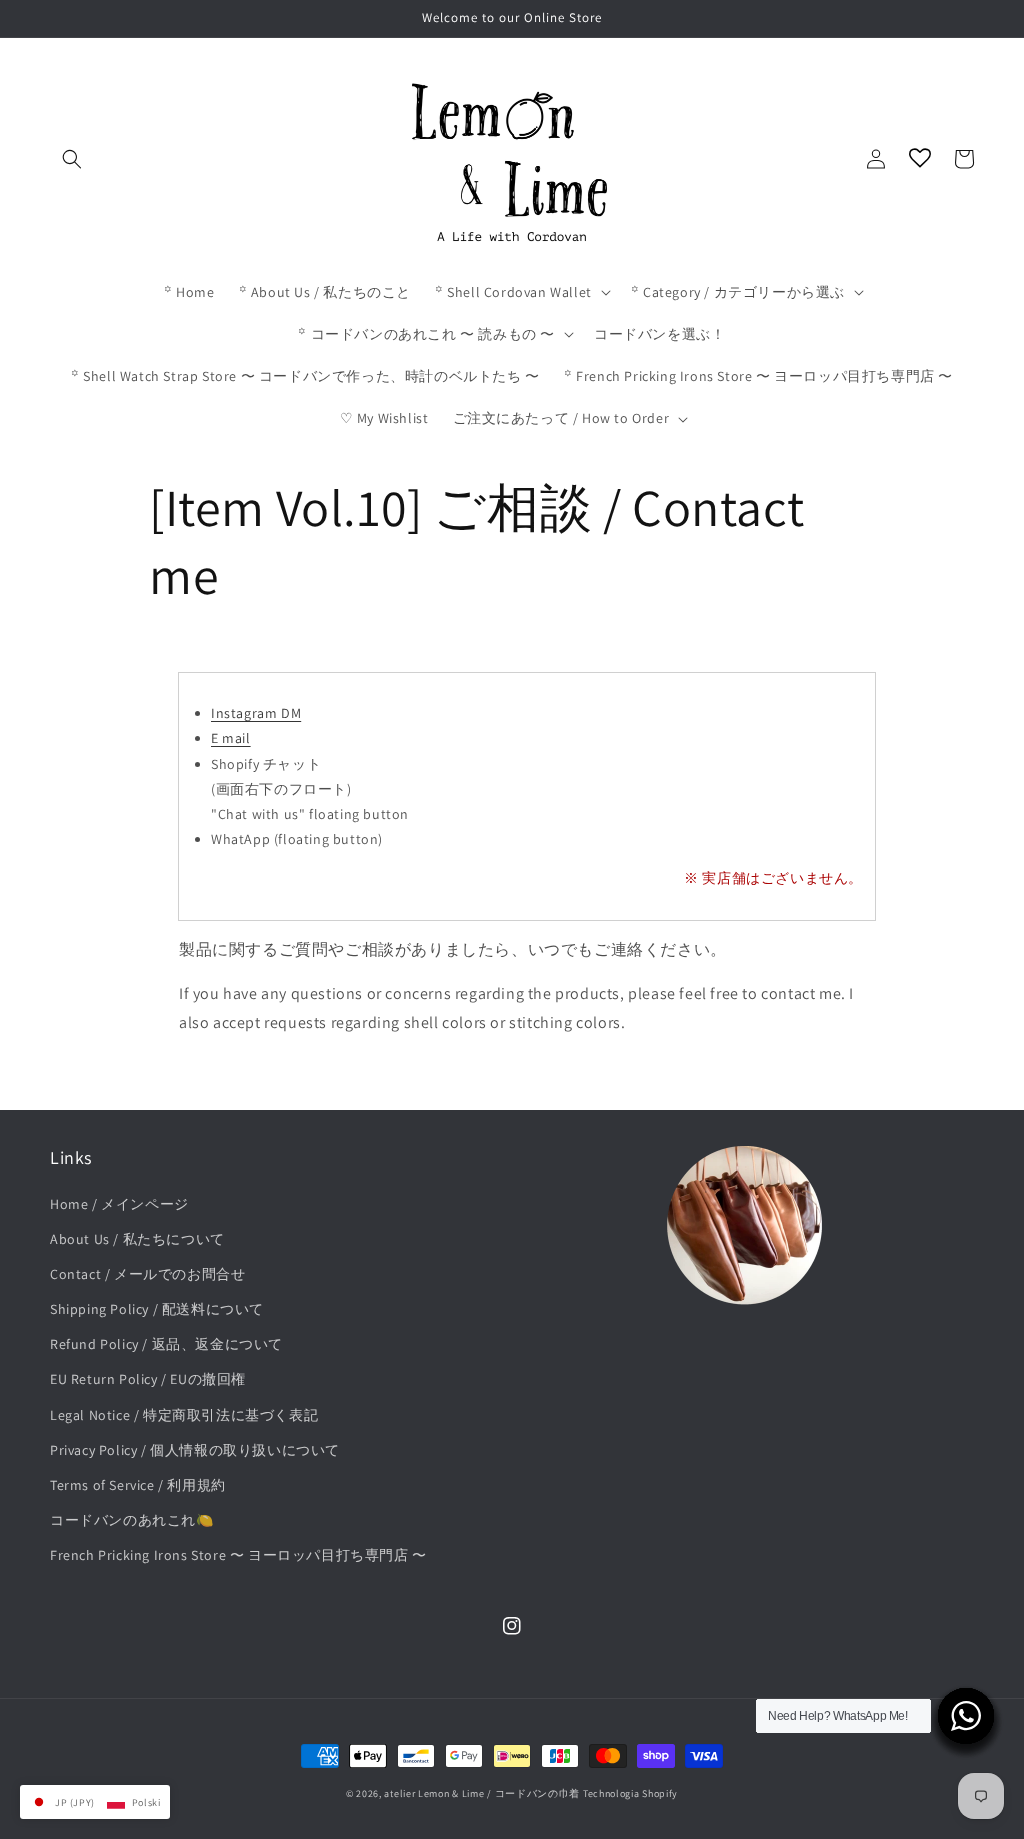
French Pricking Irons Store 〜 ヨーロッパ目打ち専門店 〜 (238, 1555)
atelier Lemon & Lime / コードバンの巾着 (482, 1793)
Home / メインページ (119, 1204)
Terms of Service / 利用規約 (138, 1485)
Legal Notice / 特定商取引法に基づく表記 (184, 1415)
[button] (72, 159)
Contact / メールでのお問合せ (147, 1274)
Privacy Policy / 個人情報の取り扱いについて (195, 1450)
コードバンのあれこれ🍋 (132, 1520)
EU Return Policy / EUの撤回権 (148, 1379)
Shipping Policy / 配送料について (157, 1309)
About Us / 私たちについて (137, 1239)
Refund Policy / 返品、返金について (166, 1344)
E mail (231, 738)
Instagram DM (256, 713)
